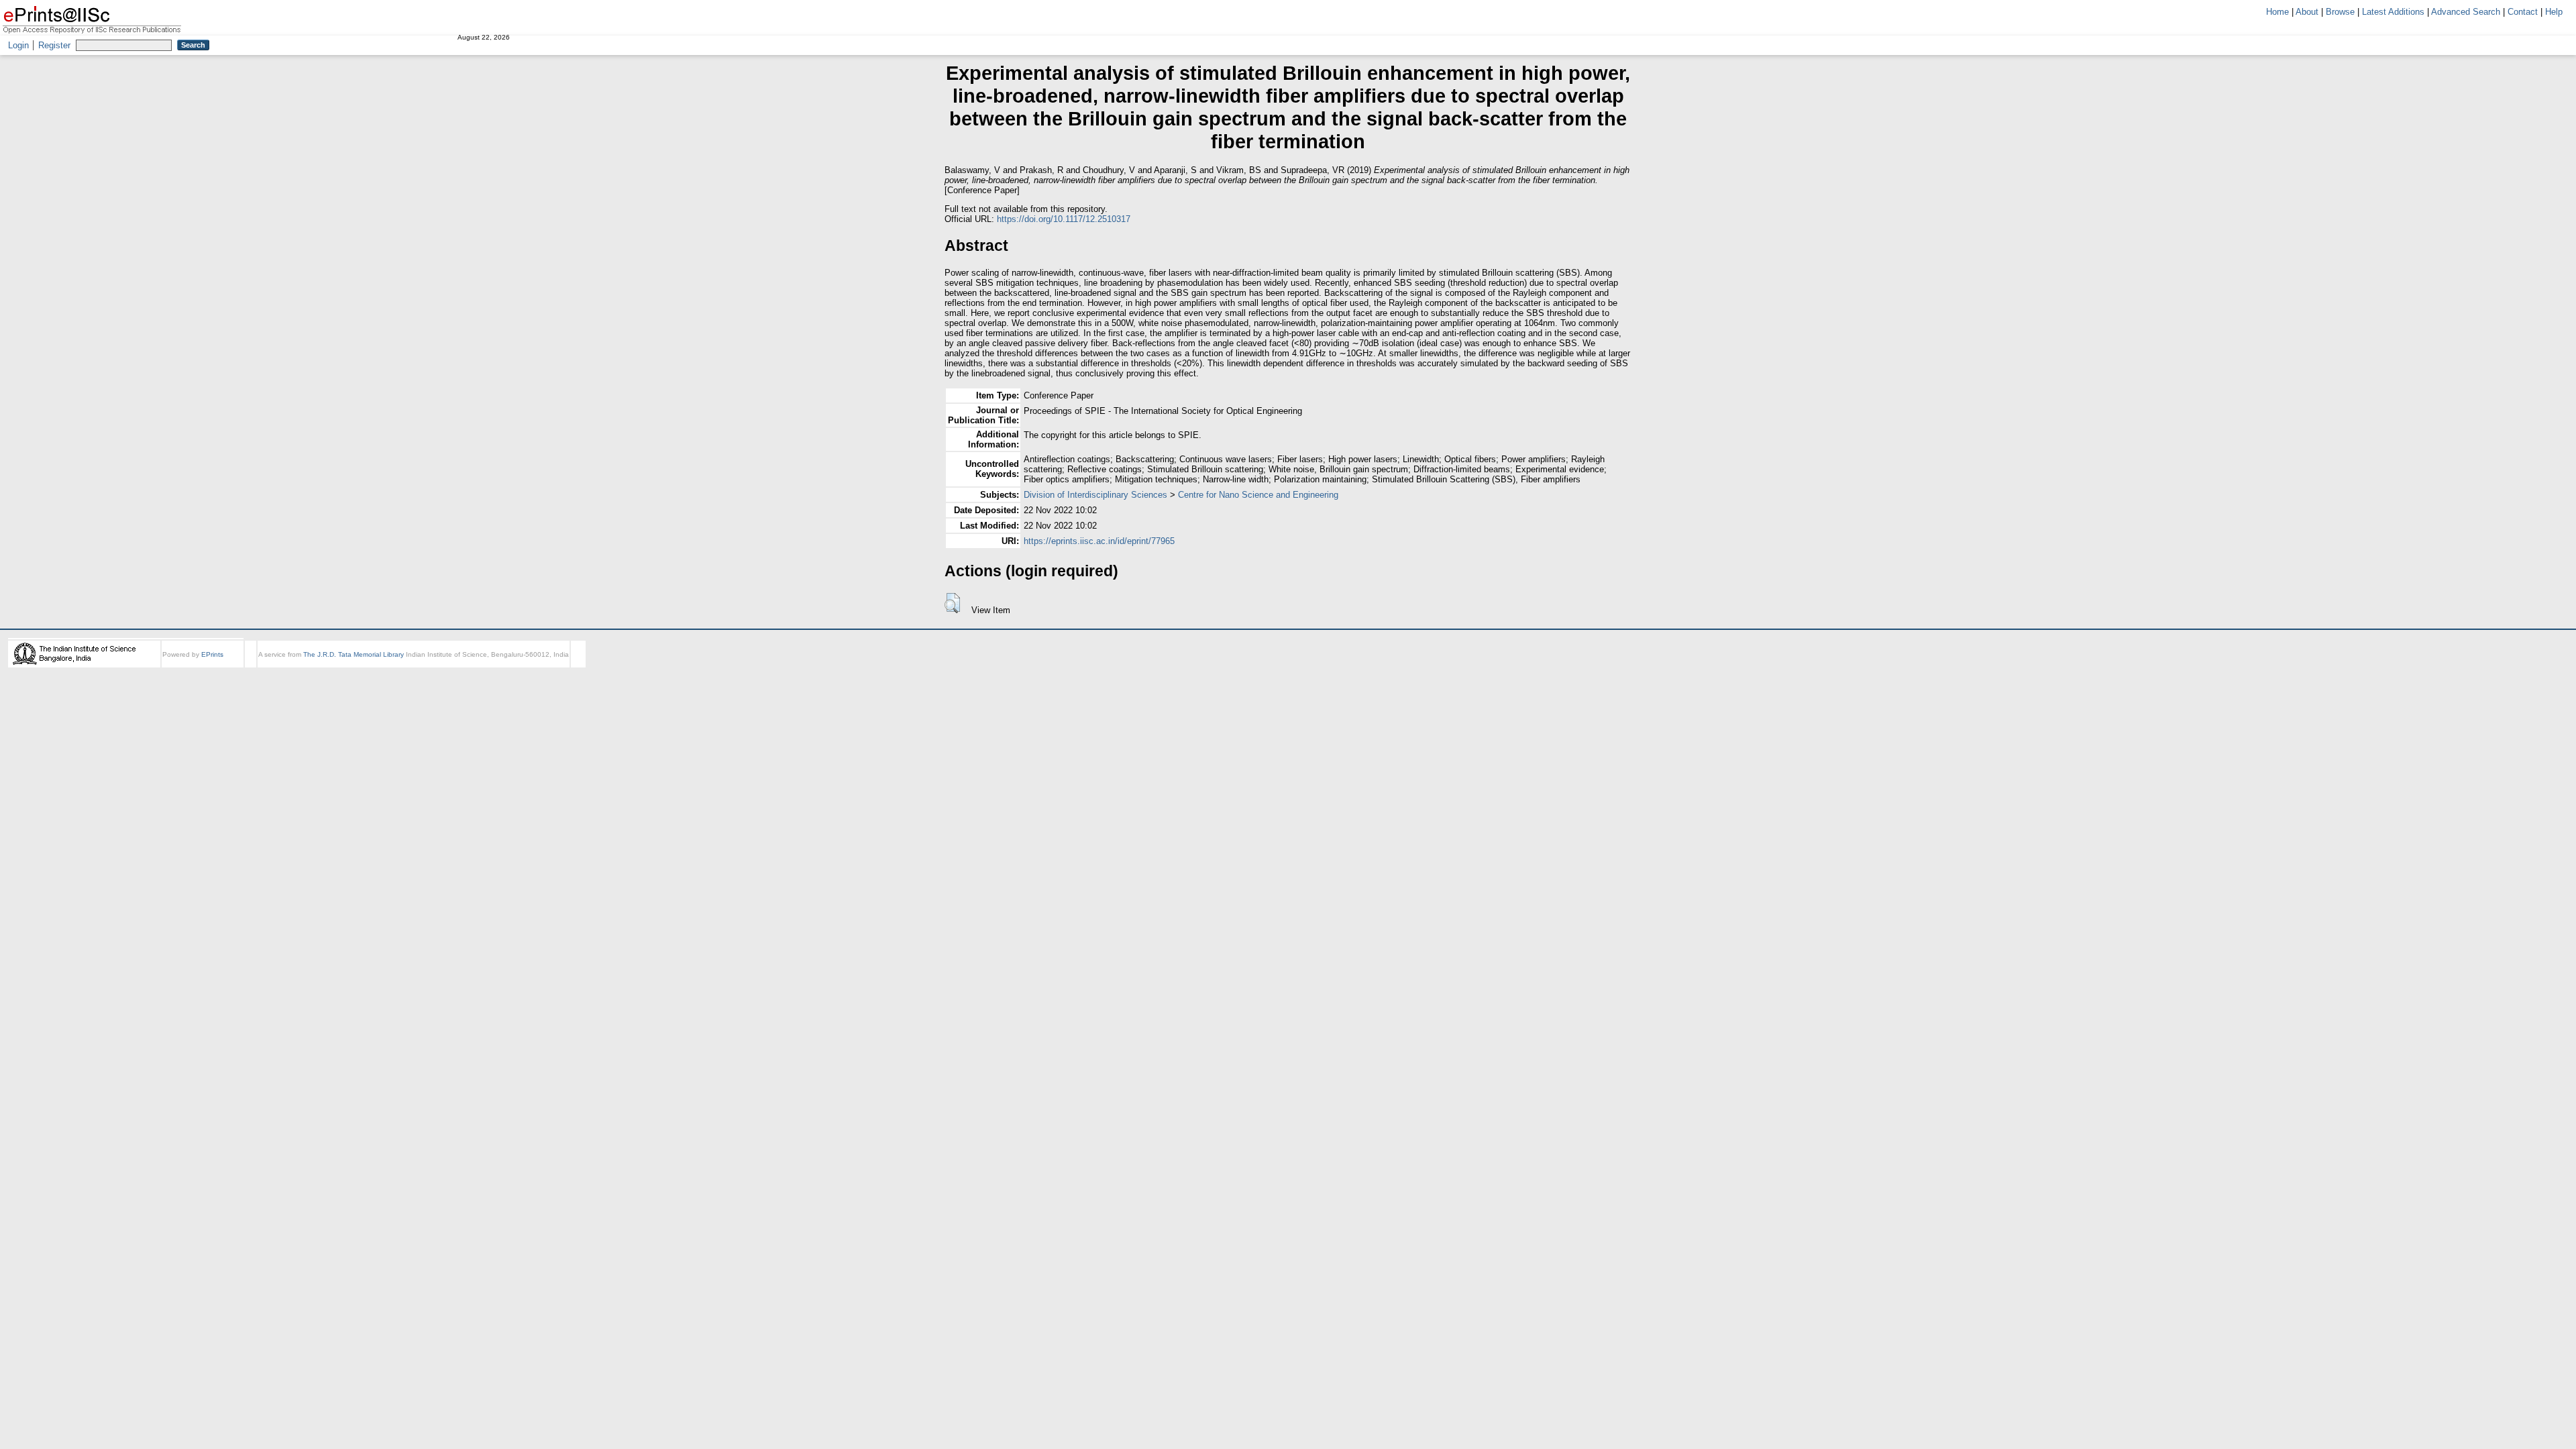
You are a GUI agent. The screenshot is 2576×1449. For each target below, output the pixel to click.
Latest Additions (2393, 12)
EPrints (212, 654)
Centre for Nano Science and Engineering (1258, 495)
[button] (952, 603)
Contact (2523, 12)
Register (54, 45)
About (2307, 12)
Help (2554, 12)
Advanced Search (2466, 12)
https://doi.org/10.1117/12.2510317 (1064, 219)
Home (2277, 12)
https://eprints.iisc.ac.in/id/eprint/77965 (1099, 541)
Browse (2340, 12)
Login (18, 45)
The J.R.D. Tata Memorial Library (354, 654)
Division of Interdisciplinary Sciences (1095, 495)
